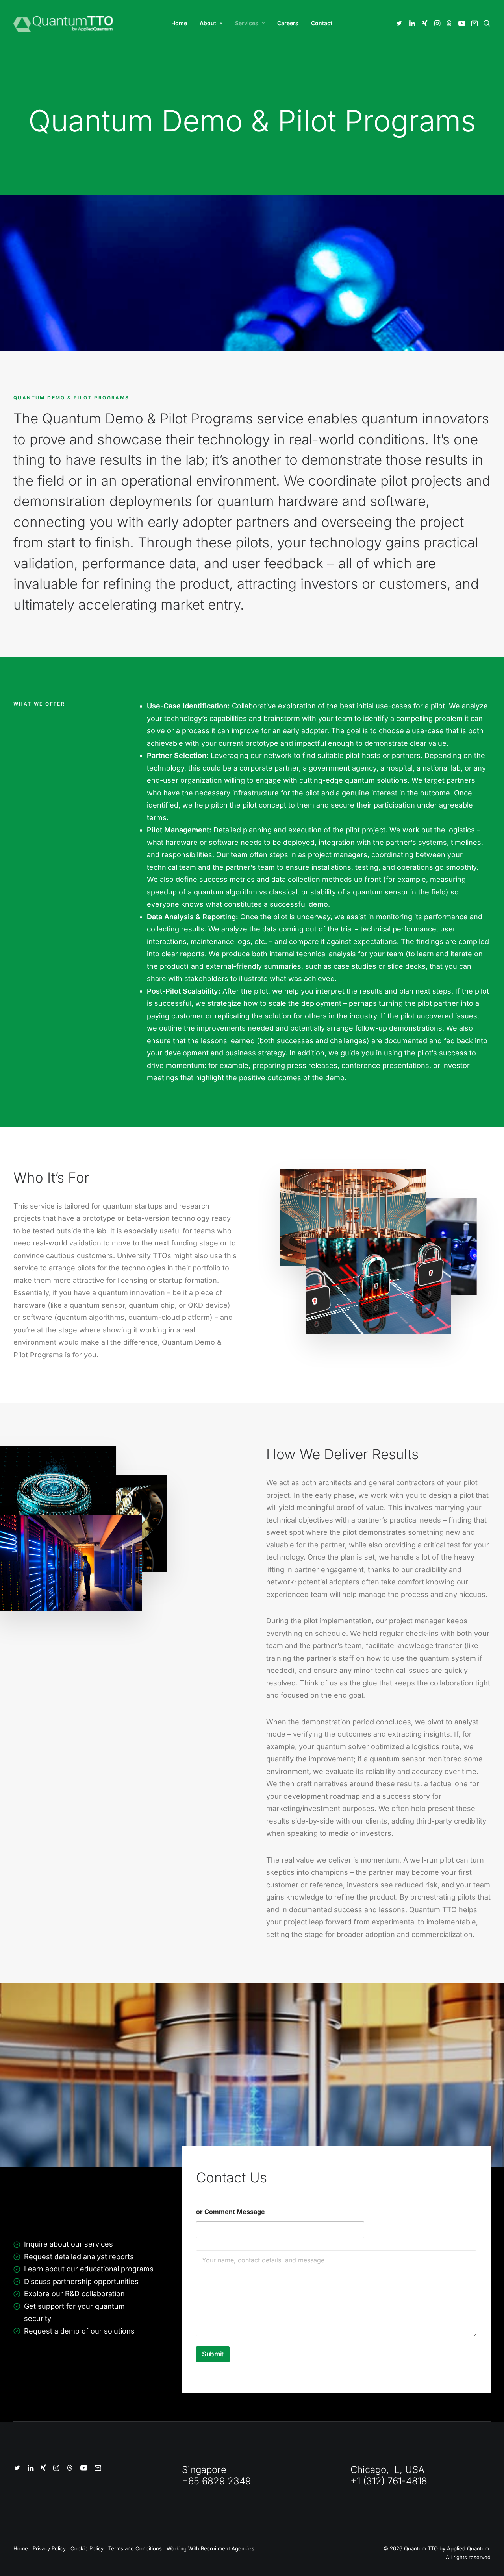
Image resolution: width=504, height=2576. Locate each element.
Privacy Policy (49, 2548)
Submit (213, 2354)
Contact (322, 23)
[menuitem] (179, 23)
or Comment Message (231, 2212)
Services (247, 23)
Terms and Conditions (135, 2548)
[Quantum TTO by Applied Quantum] (64, 23)
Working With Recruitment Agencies (210, 2548)
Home (179, 23)
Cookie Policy (87, 2548)
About (208, 23)
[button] (400, 23)
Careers (288, 23)
